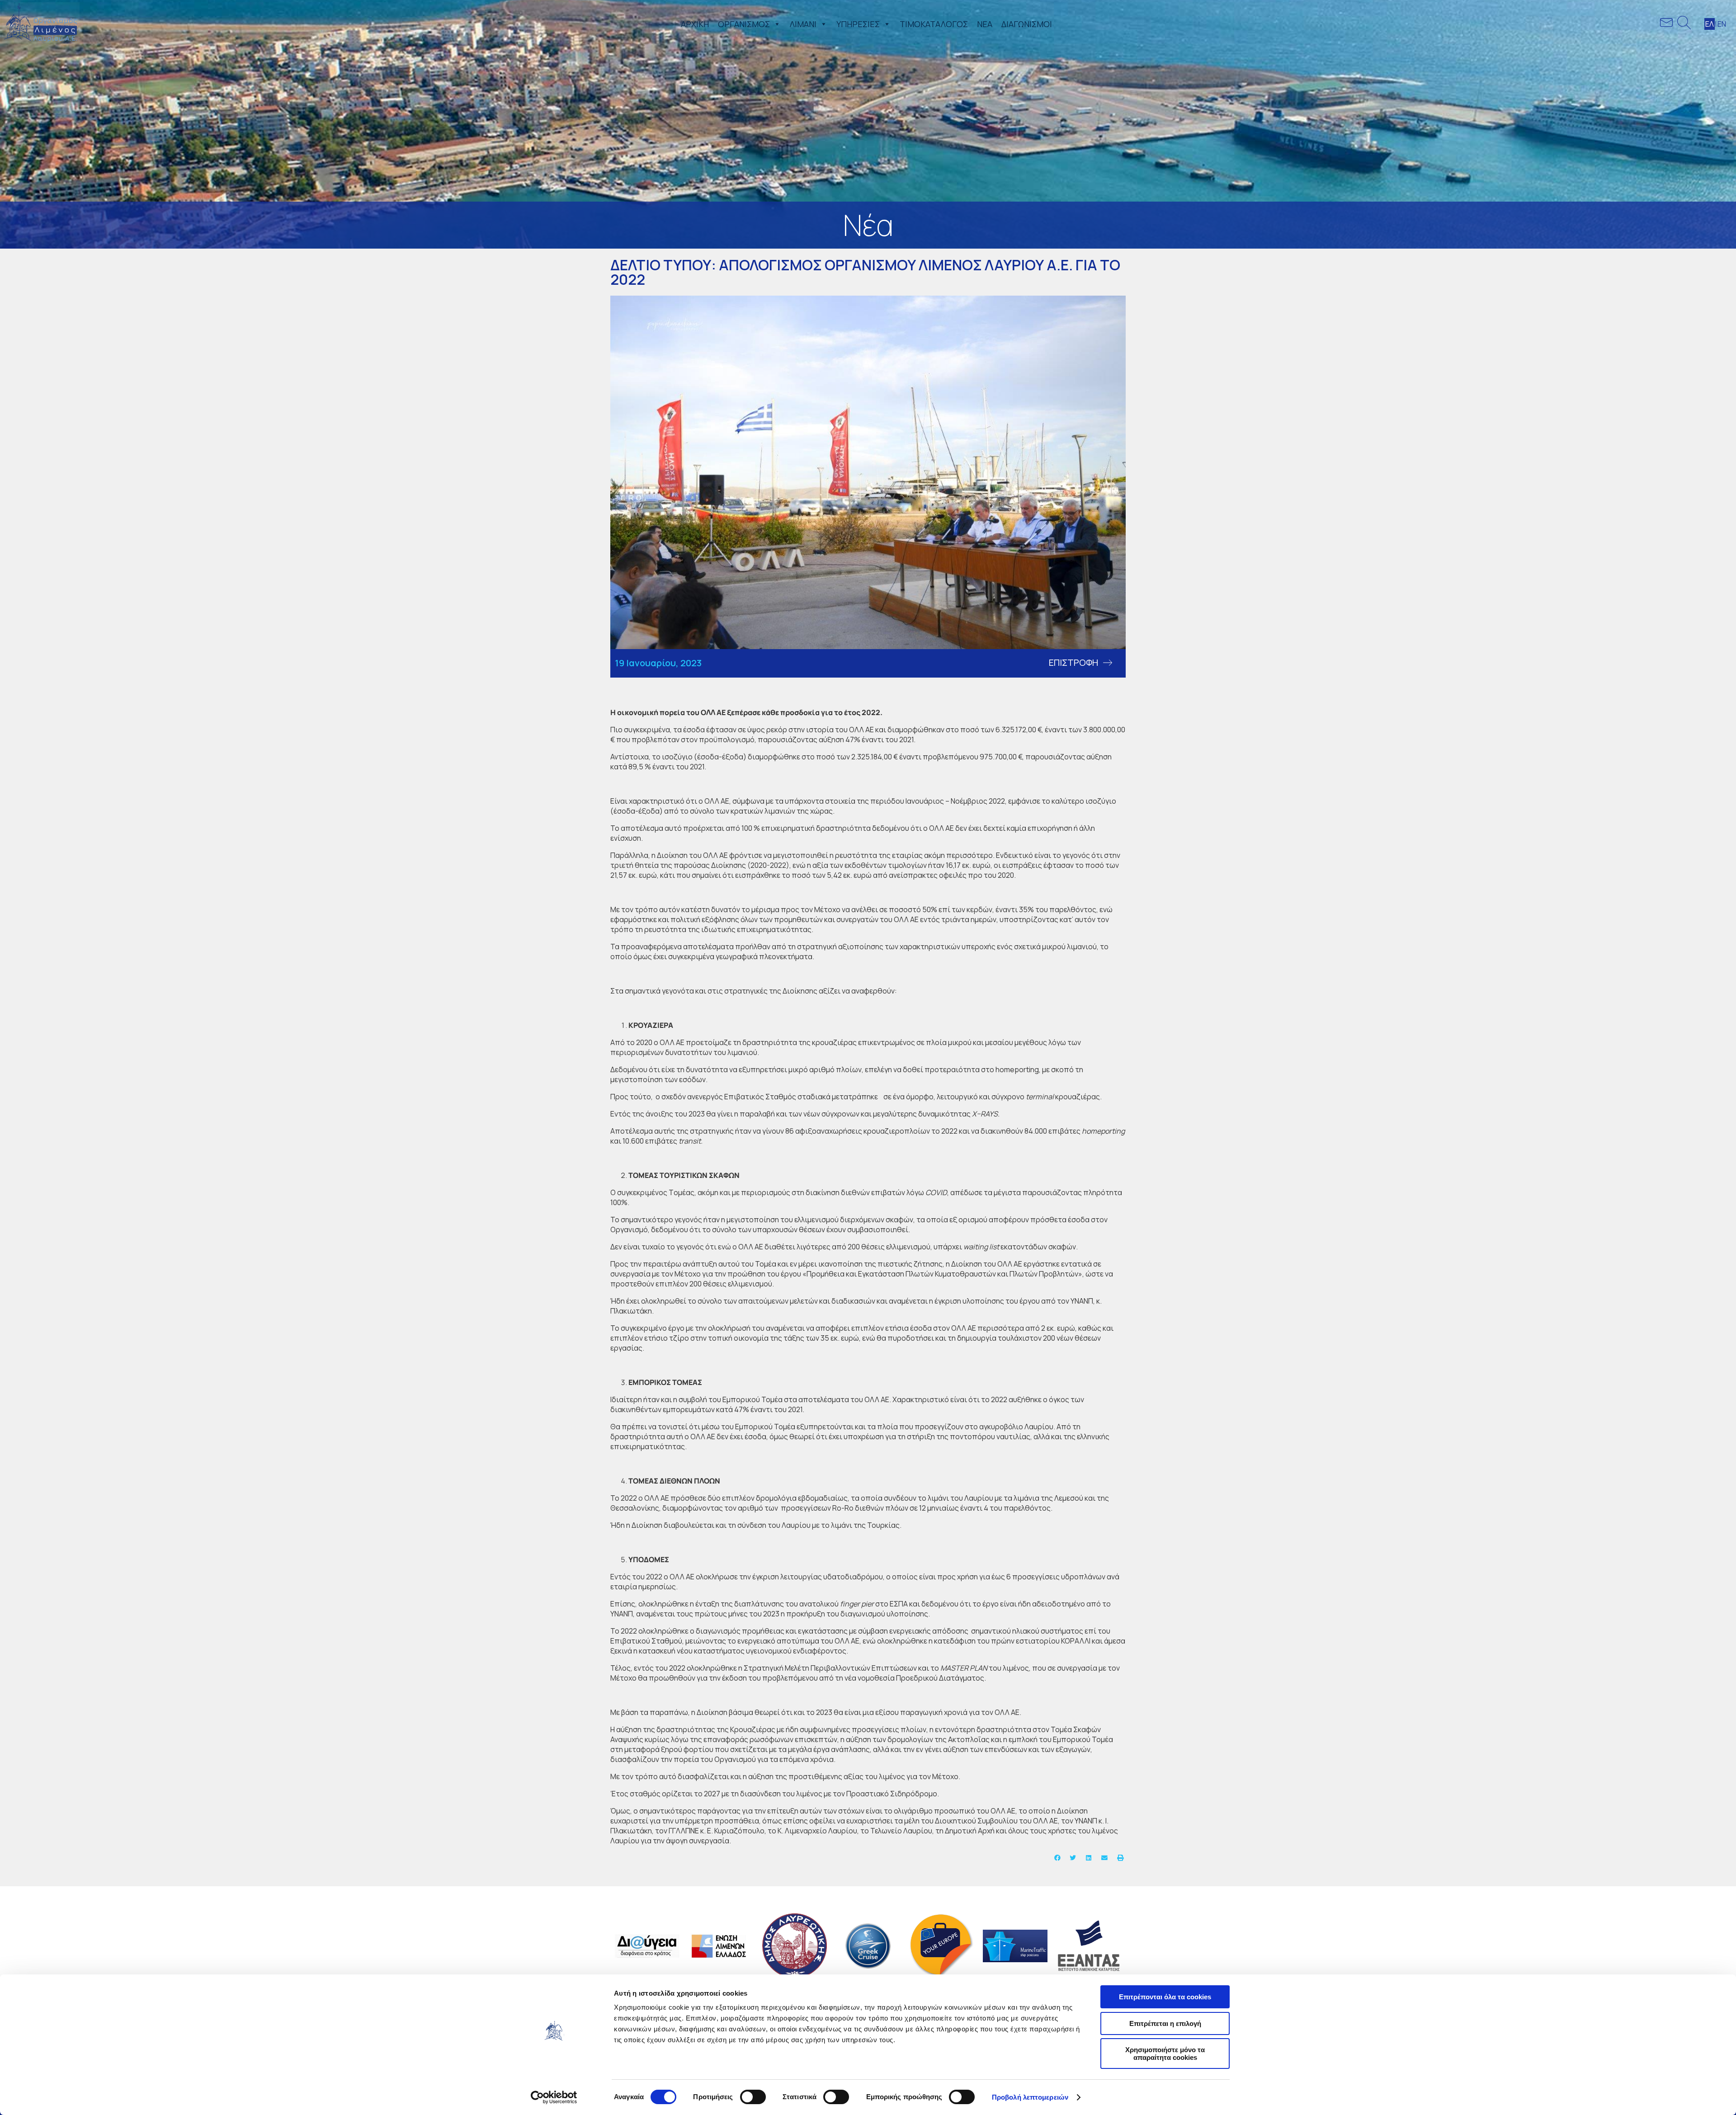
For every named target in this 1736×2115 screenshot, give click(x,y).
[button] (775, 24)
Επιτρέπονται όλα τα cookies (1165, 1997)
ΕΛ (1710, 24)
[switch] (753, 2097)
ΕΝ (1722, 24)
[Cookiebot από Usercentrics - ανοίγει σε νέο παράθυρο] (554, 2097)
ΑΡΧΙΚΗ (695, 24)
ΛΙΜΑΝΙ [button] (803, 24)
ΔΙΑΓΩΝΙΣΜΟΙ (1027, 24)
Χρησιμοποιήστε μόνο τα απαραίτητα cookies (1165, 2054)
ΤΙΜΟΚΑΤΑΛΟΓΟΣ (934, 24)
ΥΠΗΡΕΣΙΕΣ (858, 24)
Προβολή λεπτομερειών (1030, 2097)
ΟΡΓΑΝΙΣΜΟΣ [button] (744, 24)
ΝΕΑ (985, 24)
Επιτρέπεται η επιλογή (1165, 2023)
